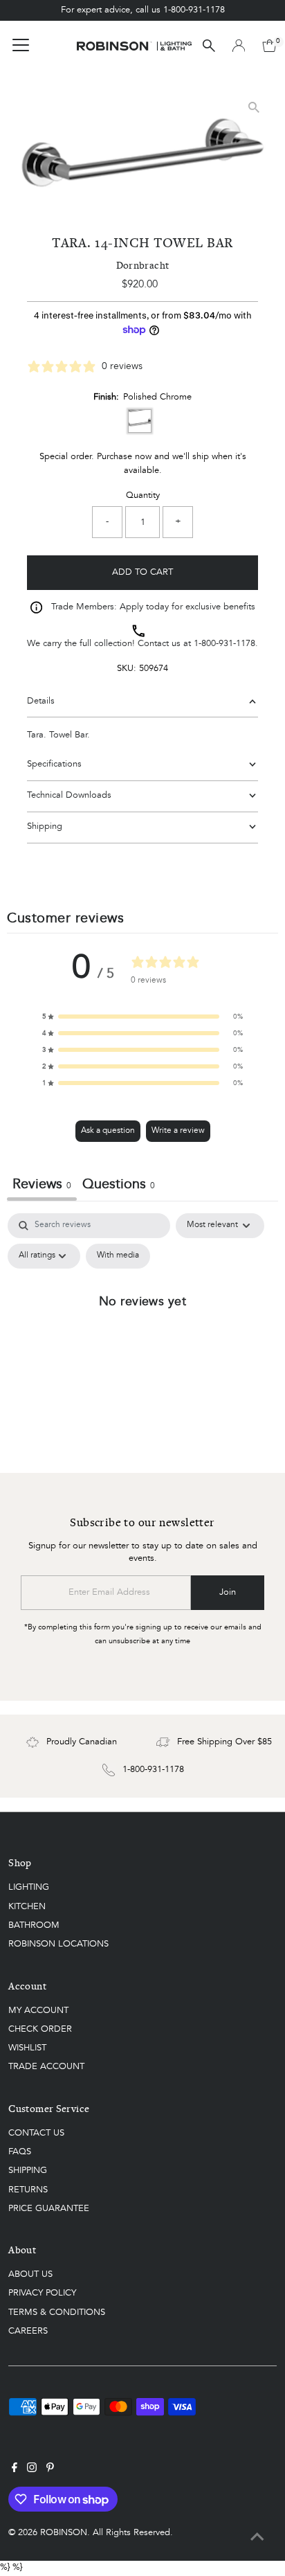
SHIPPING (28, 2171)
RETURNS (28, 2190)
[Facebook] (15, 2470)
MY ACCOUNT (38, 2011)
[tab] (119, 1187)
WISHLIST (27, 2048)
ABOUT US (30, 2274)
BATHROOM (34, 1925)
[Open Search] (209, 46)
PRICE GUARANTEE (49, 2209)
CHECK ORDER (40, 2029)
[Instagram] (32, 2470)
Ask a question (108, 1131)
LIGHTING (29, 1887)
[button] (142, 1017)
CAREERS (28, 2331)
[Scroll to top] (257, 2538)
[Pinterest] (50, 2470)
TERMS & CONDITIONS (57, 2313)
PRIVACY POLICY (42, 2293)
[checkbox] (118, 1256)
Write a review (178, 1131)
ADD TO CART (142, 572)
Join (228, 1592)
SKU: (127, 669)
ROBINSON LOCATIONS (58, 1944)
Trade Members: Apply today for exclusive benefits (153, 607)
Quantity (143, 495)
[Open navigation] (21, 46)
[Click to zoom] (254, 107)
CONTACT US (36, 2133)
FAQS (20, 2152)
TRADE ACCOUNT (46, 2067)
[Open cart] (269, 46)
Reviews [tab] (42, 1185)
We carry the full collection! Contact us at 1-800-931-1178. (142, 644)
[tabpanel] (142, 1332)
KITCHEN (27, 1907)
